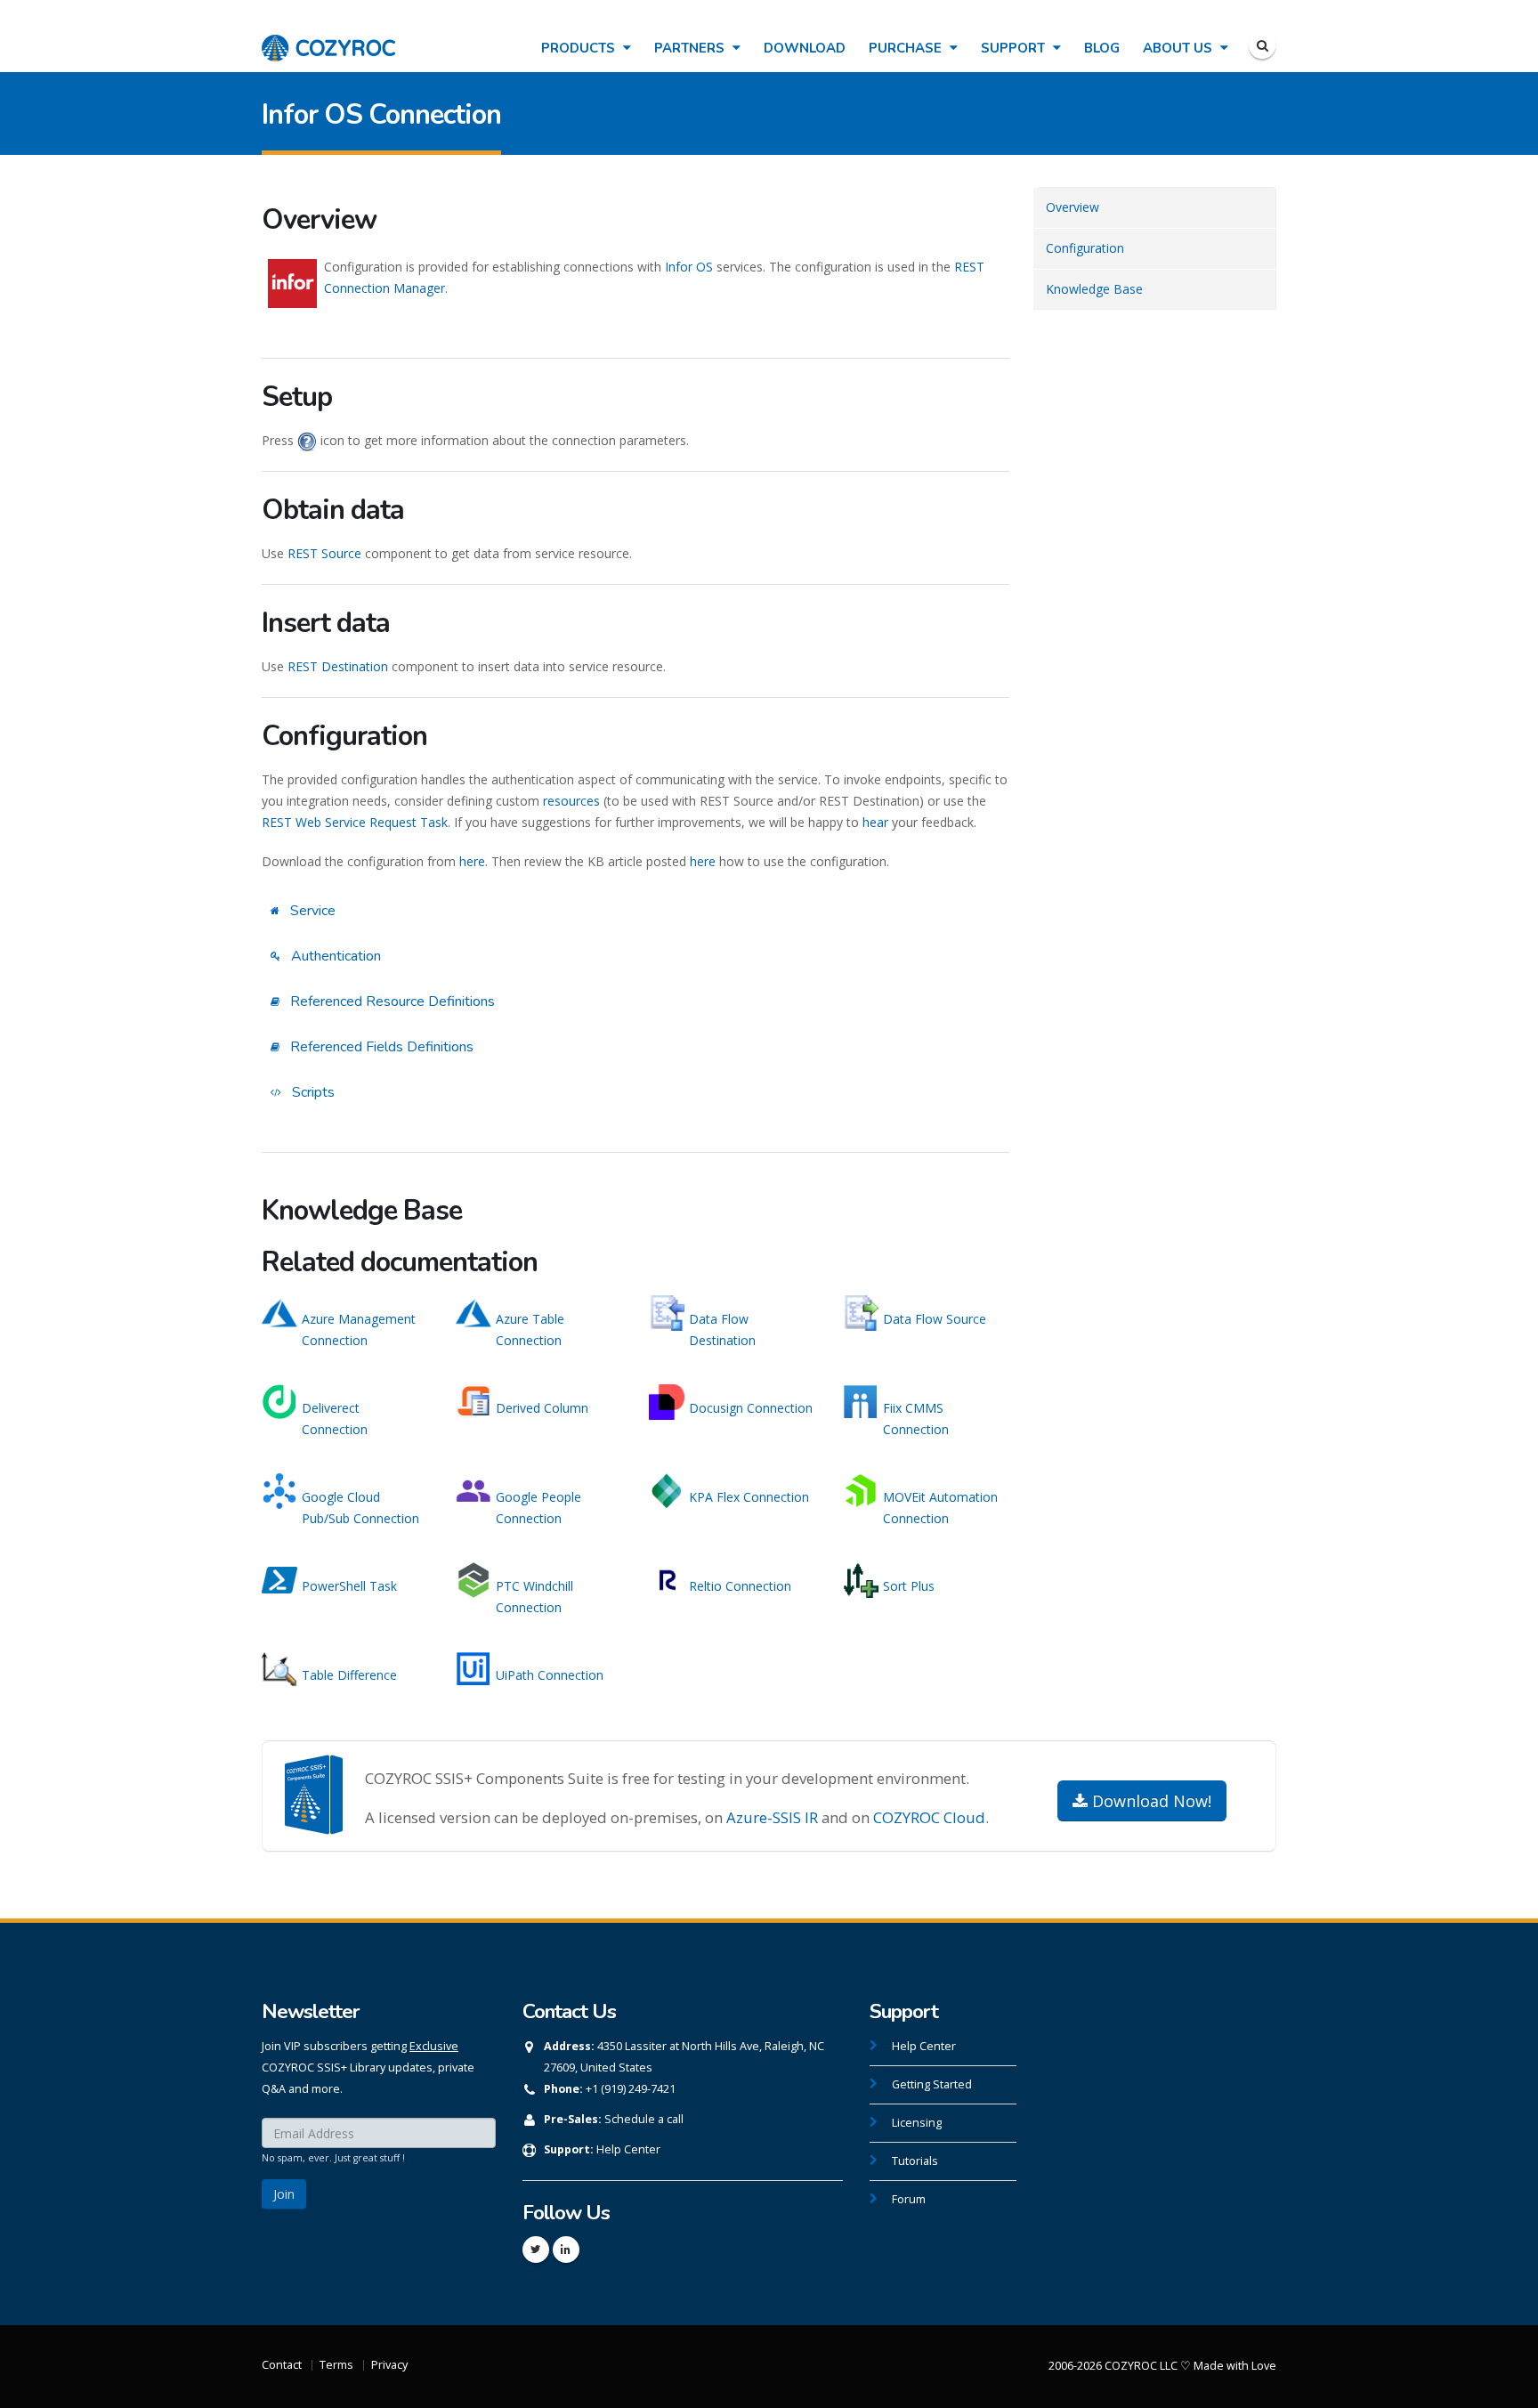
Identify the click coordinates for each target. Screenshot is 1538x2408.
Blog (1102, 48)
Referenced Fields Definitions (380, 1047)
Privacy (389, 2365)
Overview (1073, 207)
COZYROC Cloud (929, 1817)
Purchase (907, 48)
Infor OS (689, 267)
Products (580, 48)
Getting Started (932, 2084)
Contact (282, 2365)
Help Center (628, 2149)
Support (1015, 48)
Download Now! (1149, 1801)
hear (875, 822)
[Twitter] (536, 2250)
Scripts (312, 1092)
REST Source (324, 553)
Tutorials (915, 2161)
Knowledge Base (1094, 289)
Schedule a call (644, 2119)
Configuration (1085, 248)
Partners (691, 48)
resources (571, 801)
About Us (1179, 48)
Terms (336, 2365)
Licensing (917, 2123)
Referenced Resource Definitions (391, 1001)
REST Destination (338, 666)
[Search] (1262, 45)
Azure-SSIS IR (772, 1817)
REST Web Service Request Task (355, 822)
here (472, 861)
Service (311, 911)
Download (805, 48)
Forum (909, 2199)
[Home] (328, 39)
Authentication (334, 956)
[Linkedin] (566, 2250)
